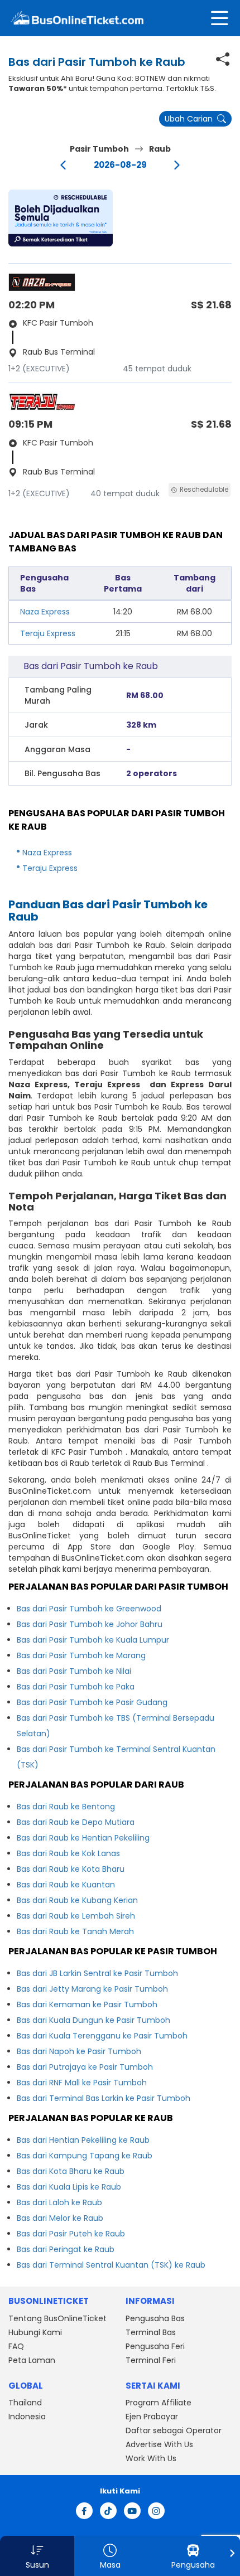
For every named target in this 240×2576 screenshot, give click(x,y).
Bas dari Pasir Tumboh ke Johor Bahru (90, 1624)
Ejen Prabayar (152, 2417)
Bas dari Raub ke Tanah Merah (75, 1931)
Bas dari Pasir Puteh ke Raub (71, 2234)
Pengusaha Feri (155, 2346)
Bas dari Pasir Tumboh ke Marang (81, 1655)
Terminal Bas (151, 2332)
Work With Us (151, 2458)
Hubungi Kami (35, 2332)
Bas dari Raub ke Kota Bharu (71, 1869)
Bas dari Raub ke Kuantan (66, 1885)
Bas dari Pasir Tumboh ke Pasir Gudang (92, 1702)
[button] (61, 218)
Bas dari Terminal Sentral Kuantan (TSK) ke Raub (111, 2265)
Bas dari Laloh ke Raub (59, 2202)
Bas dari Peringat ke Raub (66, 2249)
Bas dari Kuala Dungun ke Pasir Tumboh (93, 2020)
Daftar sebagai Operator (174, 2430)
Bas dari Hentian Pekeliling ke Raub (83, 2140)
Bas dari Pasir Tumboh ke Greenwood (89, 1609)
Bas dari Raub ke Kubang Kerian (77, 1900)
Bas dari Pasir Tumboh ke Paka (76, 1687)
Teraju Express (48, 633)
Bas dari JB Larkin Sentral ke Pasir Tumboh (97, 1973)
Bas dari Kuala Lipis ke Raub (69, 2187)
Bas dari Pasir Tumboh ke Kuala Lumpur (93, 1640)
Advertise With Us (159, 2444)
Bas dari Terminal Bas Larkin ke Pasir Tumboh (104, 2098)
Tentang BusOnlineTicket (57, 2318)
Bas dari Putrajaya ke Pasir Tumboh (85, 2067)
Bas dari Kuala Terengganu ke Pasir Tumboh (102, 2036)
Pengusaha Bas (155, 2318)
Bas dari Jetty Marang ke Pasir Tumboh (92, 1989)
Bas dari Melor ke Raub (60, 2218)
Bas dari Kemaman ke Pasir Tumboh (87, 2004)
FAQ (16, 2346)
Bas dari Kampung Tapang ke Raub (85, 2156)
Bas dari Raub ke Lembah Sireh (76, 1916)
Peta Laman (32, 2360)
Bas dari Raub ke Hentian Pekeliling (83, 1838)
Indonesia (27, 2417)
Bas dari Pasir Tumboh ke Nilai (74, 1671)
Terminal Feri (151, 2360)
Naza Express (45, 612)
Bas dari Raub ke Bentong (66, 1807)
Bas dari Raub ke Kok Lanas (68, 1853)
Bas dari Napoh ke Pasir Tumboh (79, 2051)
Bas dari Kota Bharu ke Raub (71, 2171)
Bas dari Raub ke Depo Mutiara (76, 1822)
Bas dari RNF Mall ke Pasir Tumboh (82, 2083)
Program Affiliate (159, 2403)
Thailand (25, 2403)
